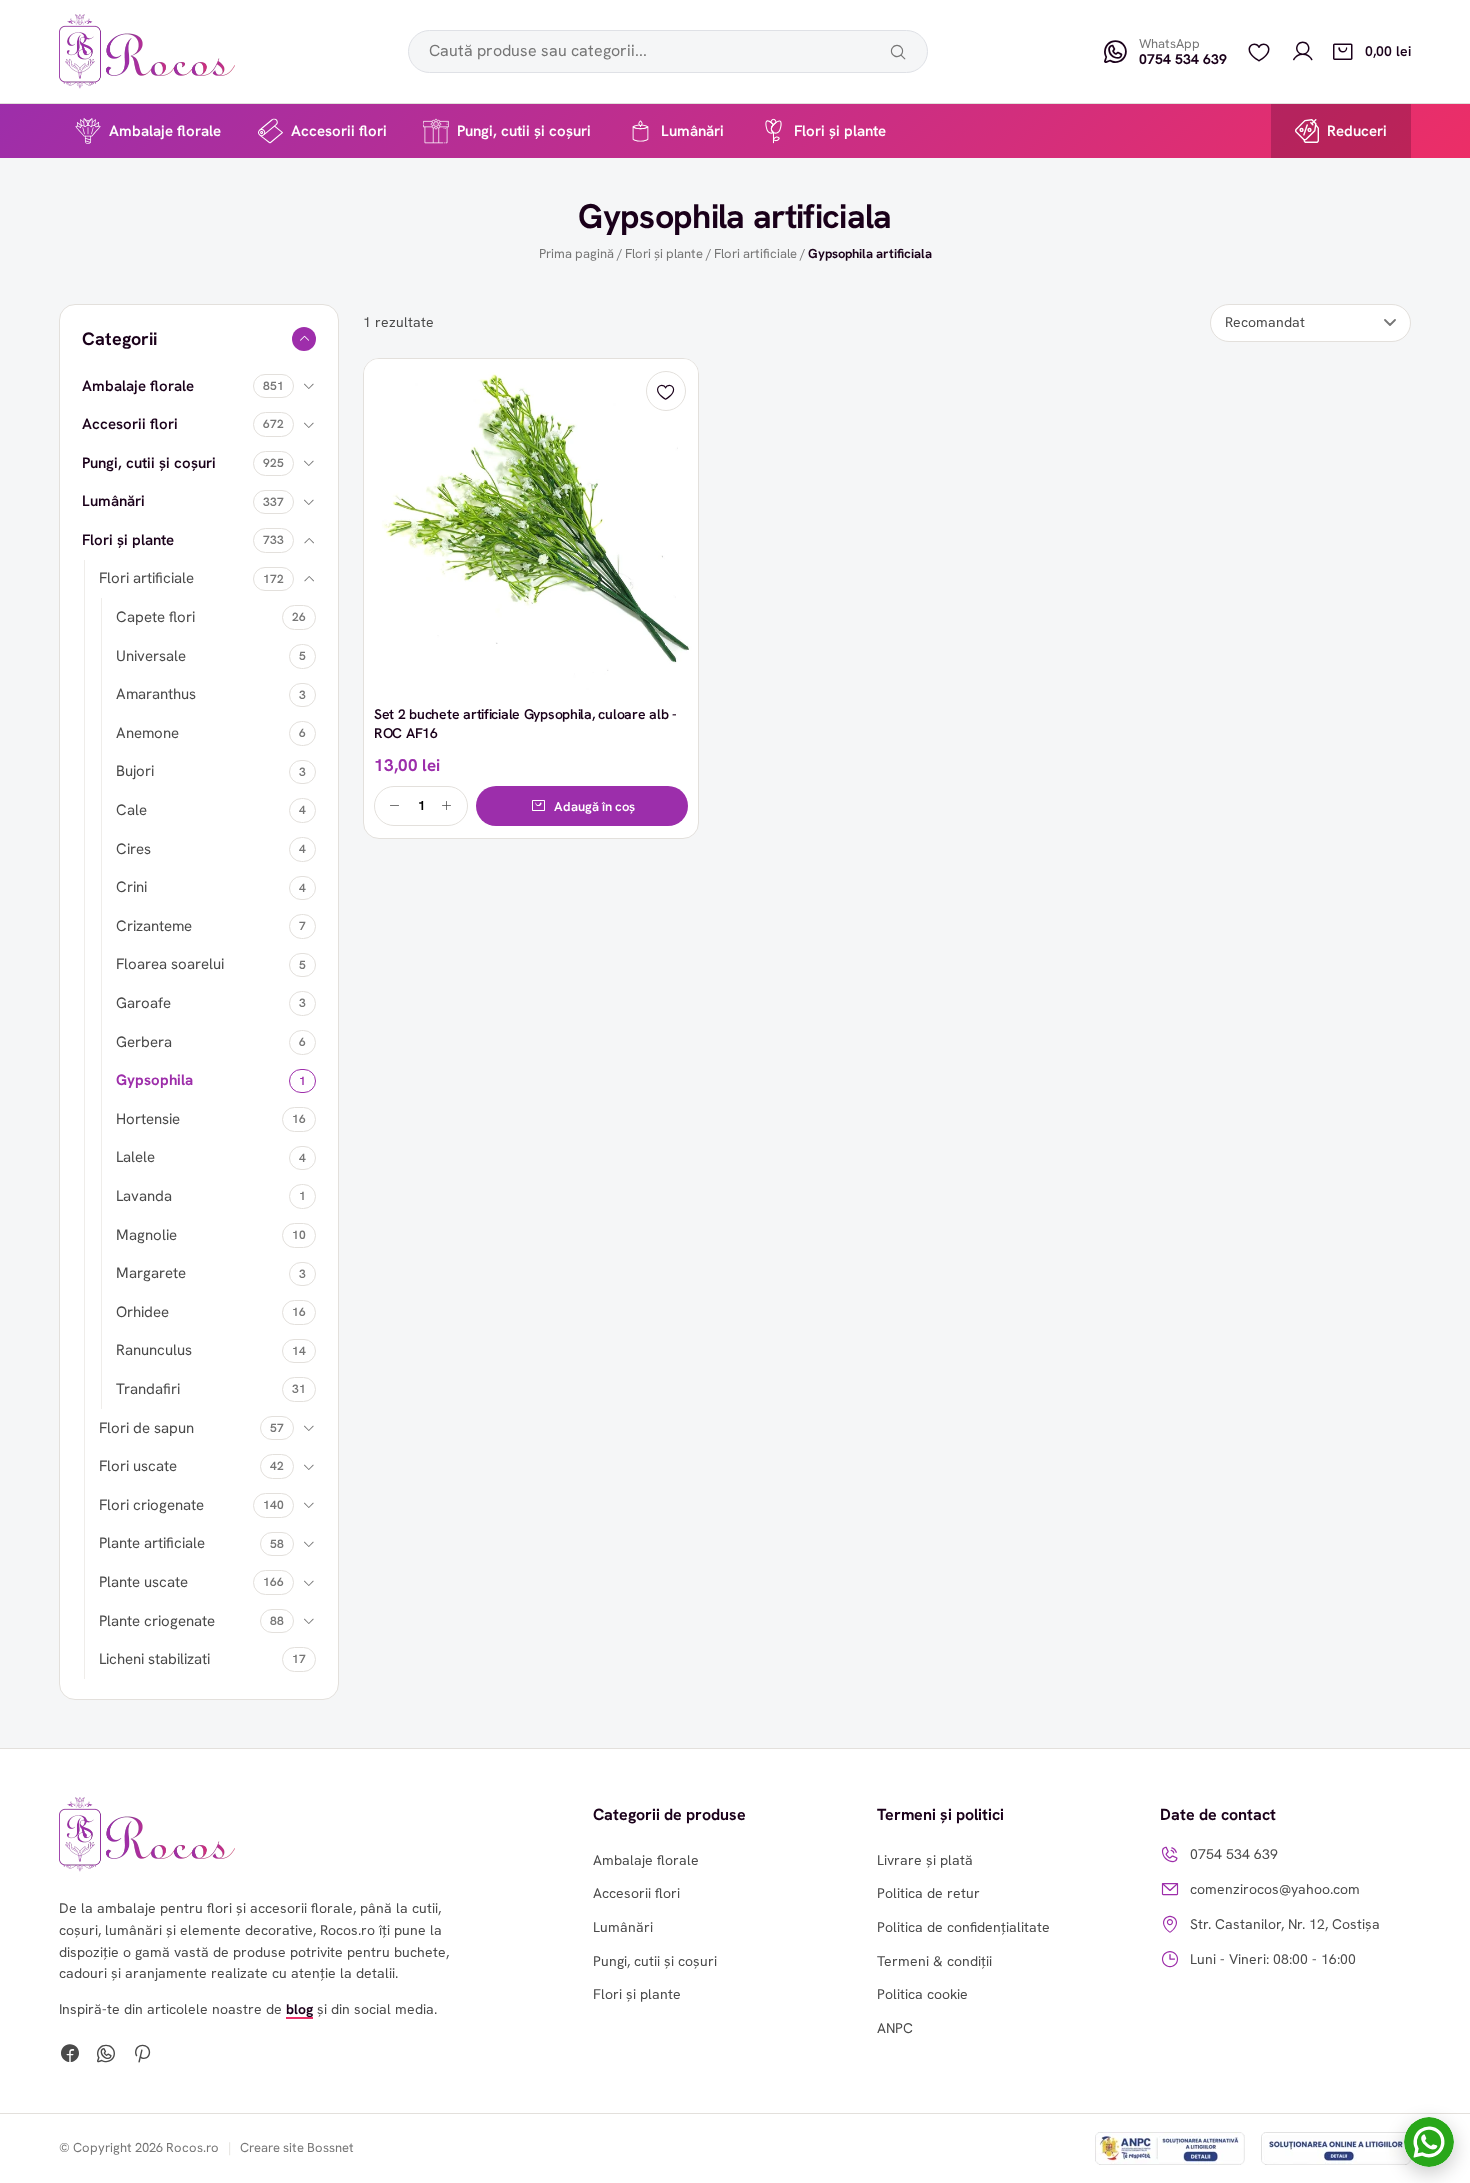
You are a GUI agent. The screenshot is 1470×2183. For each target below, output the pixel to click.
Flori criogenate (151, 1505)
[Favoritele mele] (1259, 52)
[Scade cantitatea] (395, 806)
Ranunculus (154, 1350)
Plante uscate (143, 1582)
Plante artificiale (152, 1543)
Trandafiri (148, 1389)
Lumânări (692, 131)
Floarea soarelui (170, 964)
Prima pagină (576, 253)
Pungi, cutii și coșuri (524, 131)
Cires (133, 849)
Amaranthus (156, 694)
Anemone (147, 733)
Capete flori (155, 617)
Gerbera (144, 1042)
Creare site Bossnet (297, 2147)
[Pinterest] (142, 2056)
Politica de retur (928, 1893)
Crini (131, 887)
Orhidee (142, 1312)
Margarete (151, 1273)
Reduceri (1357, 131)
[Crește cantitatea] (447, 806)
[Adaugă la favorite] (666, 391)
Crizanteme (154, 926)
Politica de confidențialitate (963, 1927)
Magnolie (146, 1235)
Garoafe (143, 1003)
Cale (131, 810)
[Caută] (898, 52)
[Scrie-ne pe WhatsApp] (1429, 2142)
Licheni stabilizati (154, 1659)
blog (299, 2009)
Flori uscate (138, 1466)
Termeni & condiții (934, 1961)
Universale (151, 656)
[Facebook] (70, 2056)
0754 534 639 (1234, 1854)
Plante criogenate (157, 1621)
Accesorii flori (339, 131)
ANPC (895, 2028)
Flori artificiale (755, 253)
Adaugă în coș (594, 806)
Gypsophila (154, 1080)
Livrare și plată (925, 1860)
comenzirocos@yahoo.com (1275, 1889)
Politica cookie (922, 1994)
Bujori (135, 771)
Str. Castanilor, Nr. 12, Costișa (1285, 1924)
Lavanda (144, 1196)
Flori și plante (840, 131)
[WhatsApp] (106, 2056)
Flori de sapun (146, 1428)
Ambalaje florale (165, 131)
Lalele (135, 1157)
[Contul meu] (1303, 52)
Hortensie (148, 1119)
